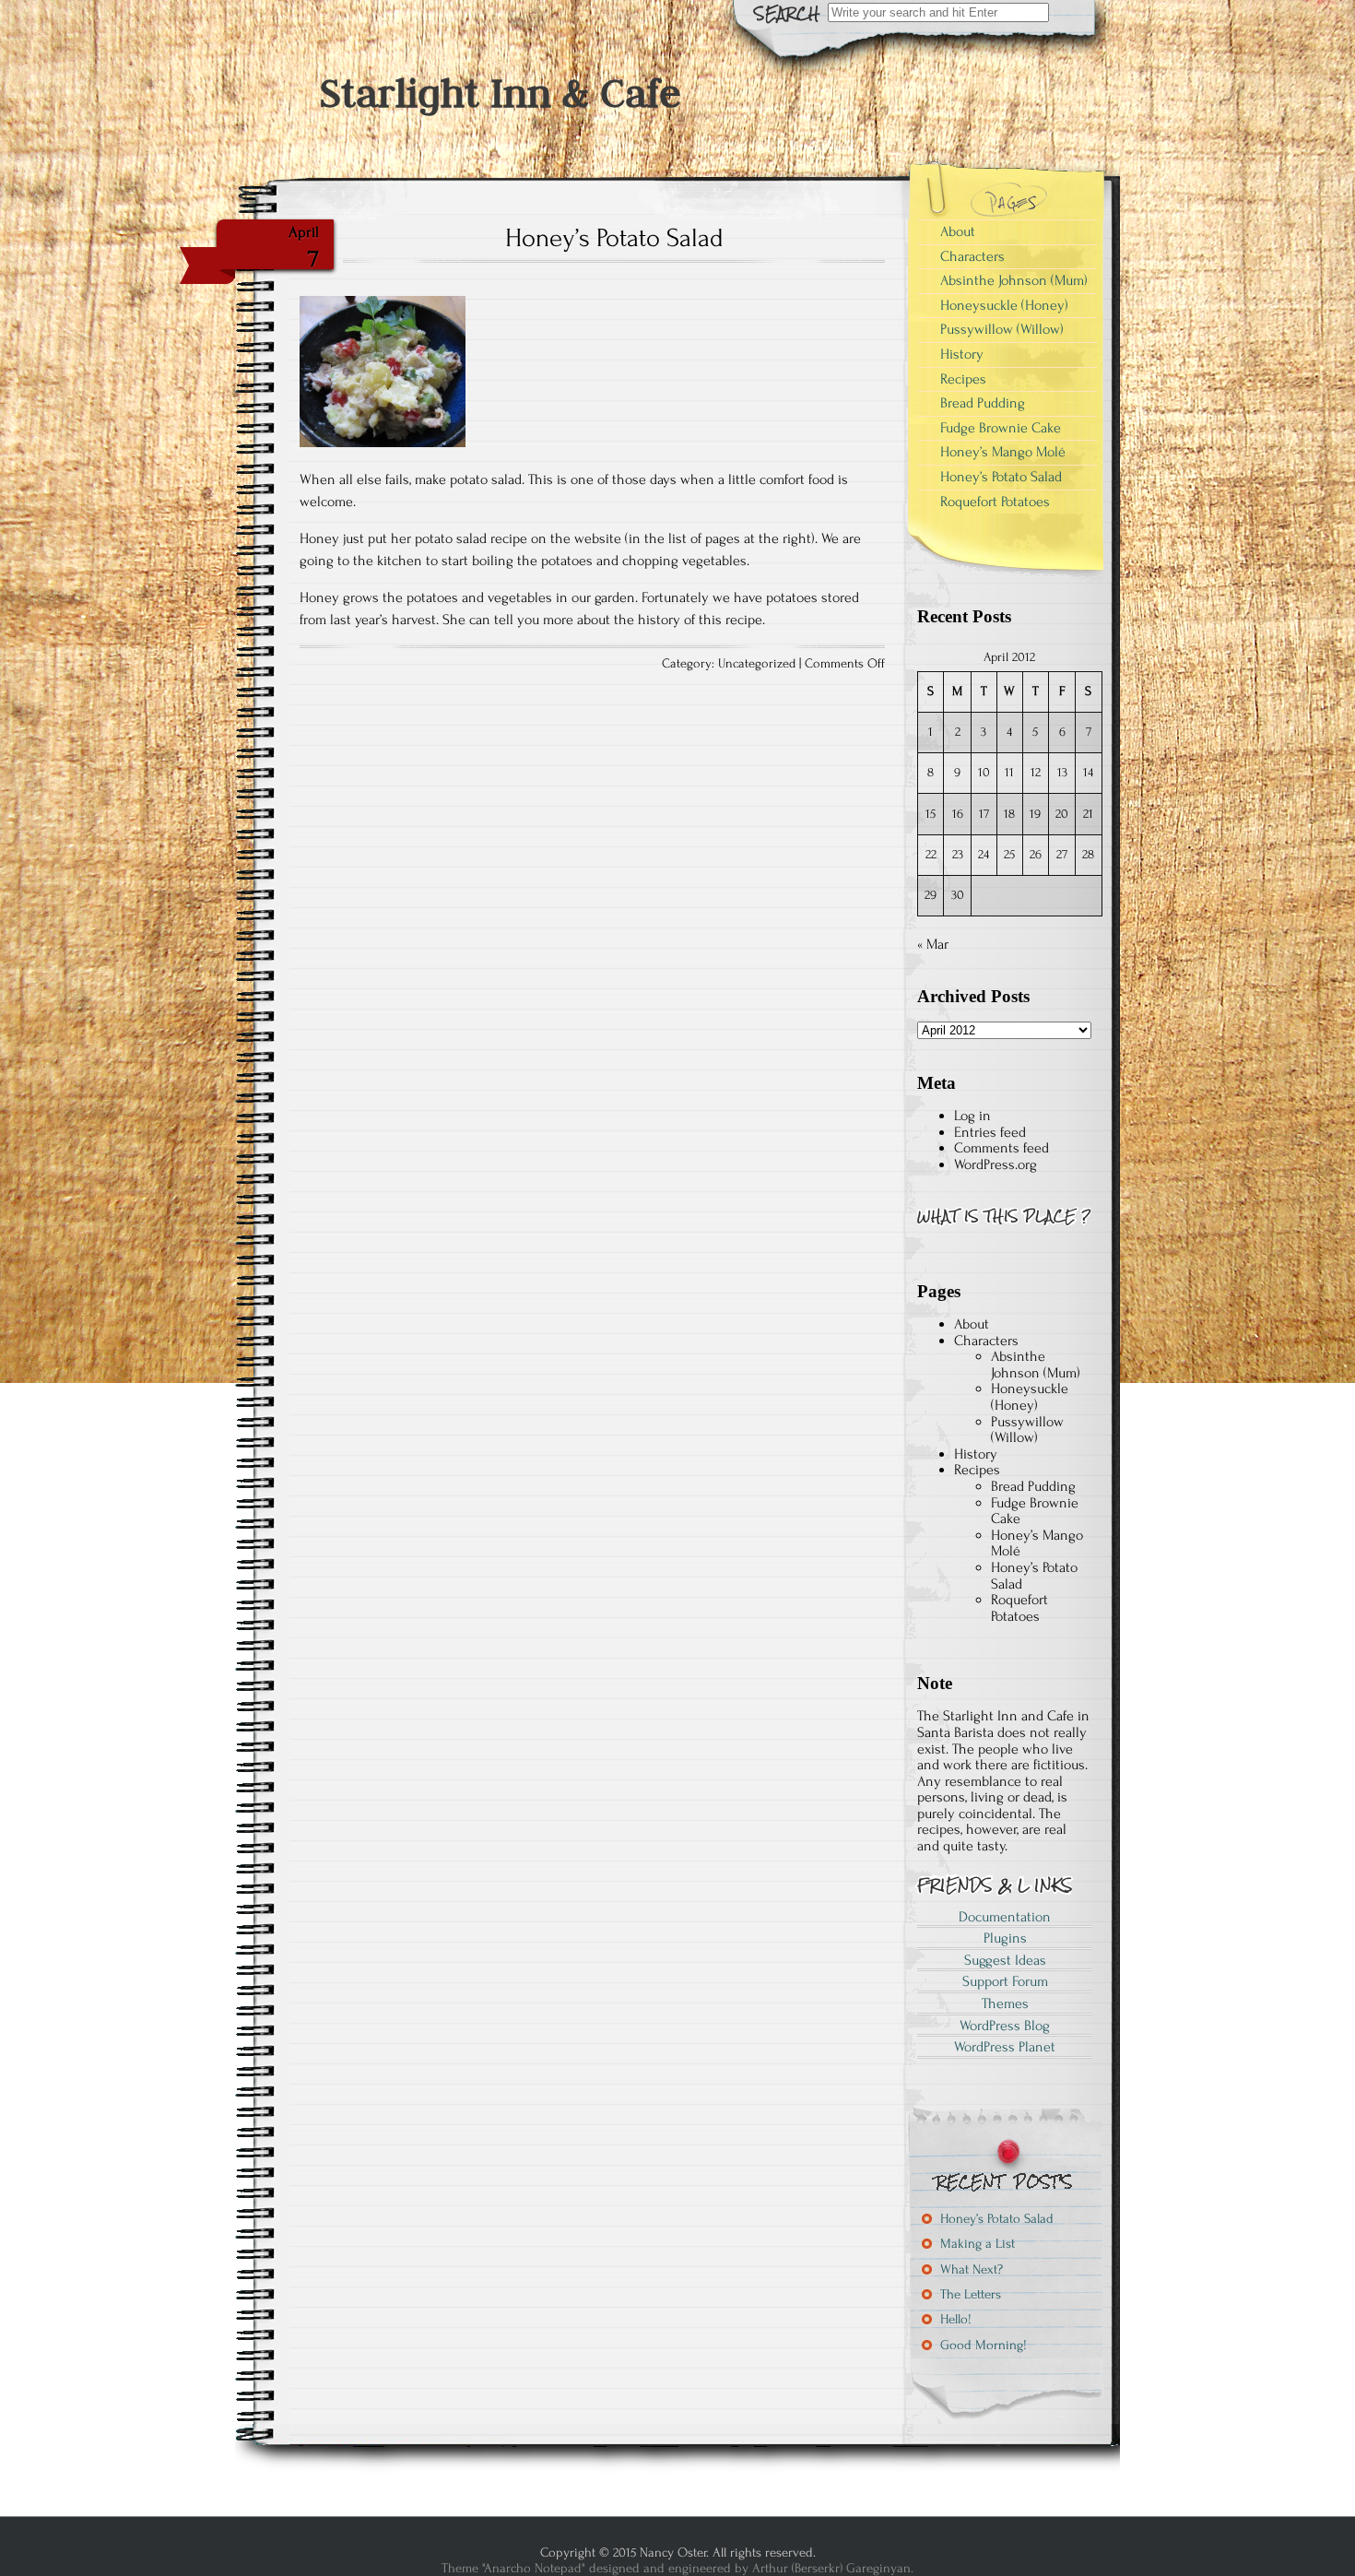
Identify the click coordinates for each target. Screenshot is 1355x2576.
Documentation (1005, 1917)
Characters (972, 256)
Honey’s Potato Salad (614, 238)
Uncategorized (757, 664)
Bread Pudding (983, 403)
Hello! (956, 2319)
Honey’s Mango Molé (1003, 452)
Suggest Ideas (1005, 1960)
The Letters (971, 2294)
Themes (1005, 2003)
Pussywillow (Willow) (1002, 329)
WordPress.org (996, 1164)
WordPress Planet (1005, 2047)
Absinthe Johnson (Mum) (1014, 280)
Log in (972, 1116)
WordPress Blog (1005, 2026)
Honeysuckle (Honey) (1004, 305)
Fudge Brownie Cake (1001, 428)
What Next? (972, 2269)
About (958, 231)
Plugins (1005, 1938)
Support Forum (1005, 1981)
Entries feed (990, 1132)
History (962, 354)
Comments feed (1002, 1148)
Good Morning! (984, 2345)
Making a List (978, 2244)
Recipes (963, 379)
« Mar (933, 944)
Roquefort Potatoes (995, 502)
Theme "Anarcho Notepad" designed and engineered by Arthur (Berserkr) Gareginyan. (677, 2568)
